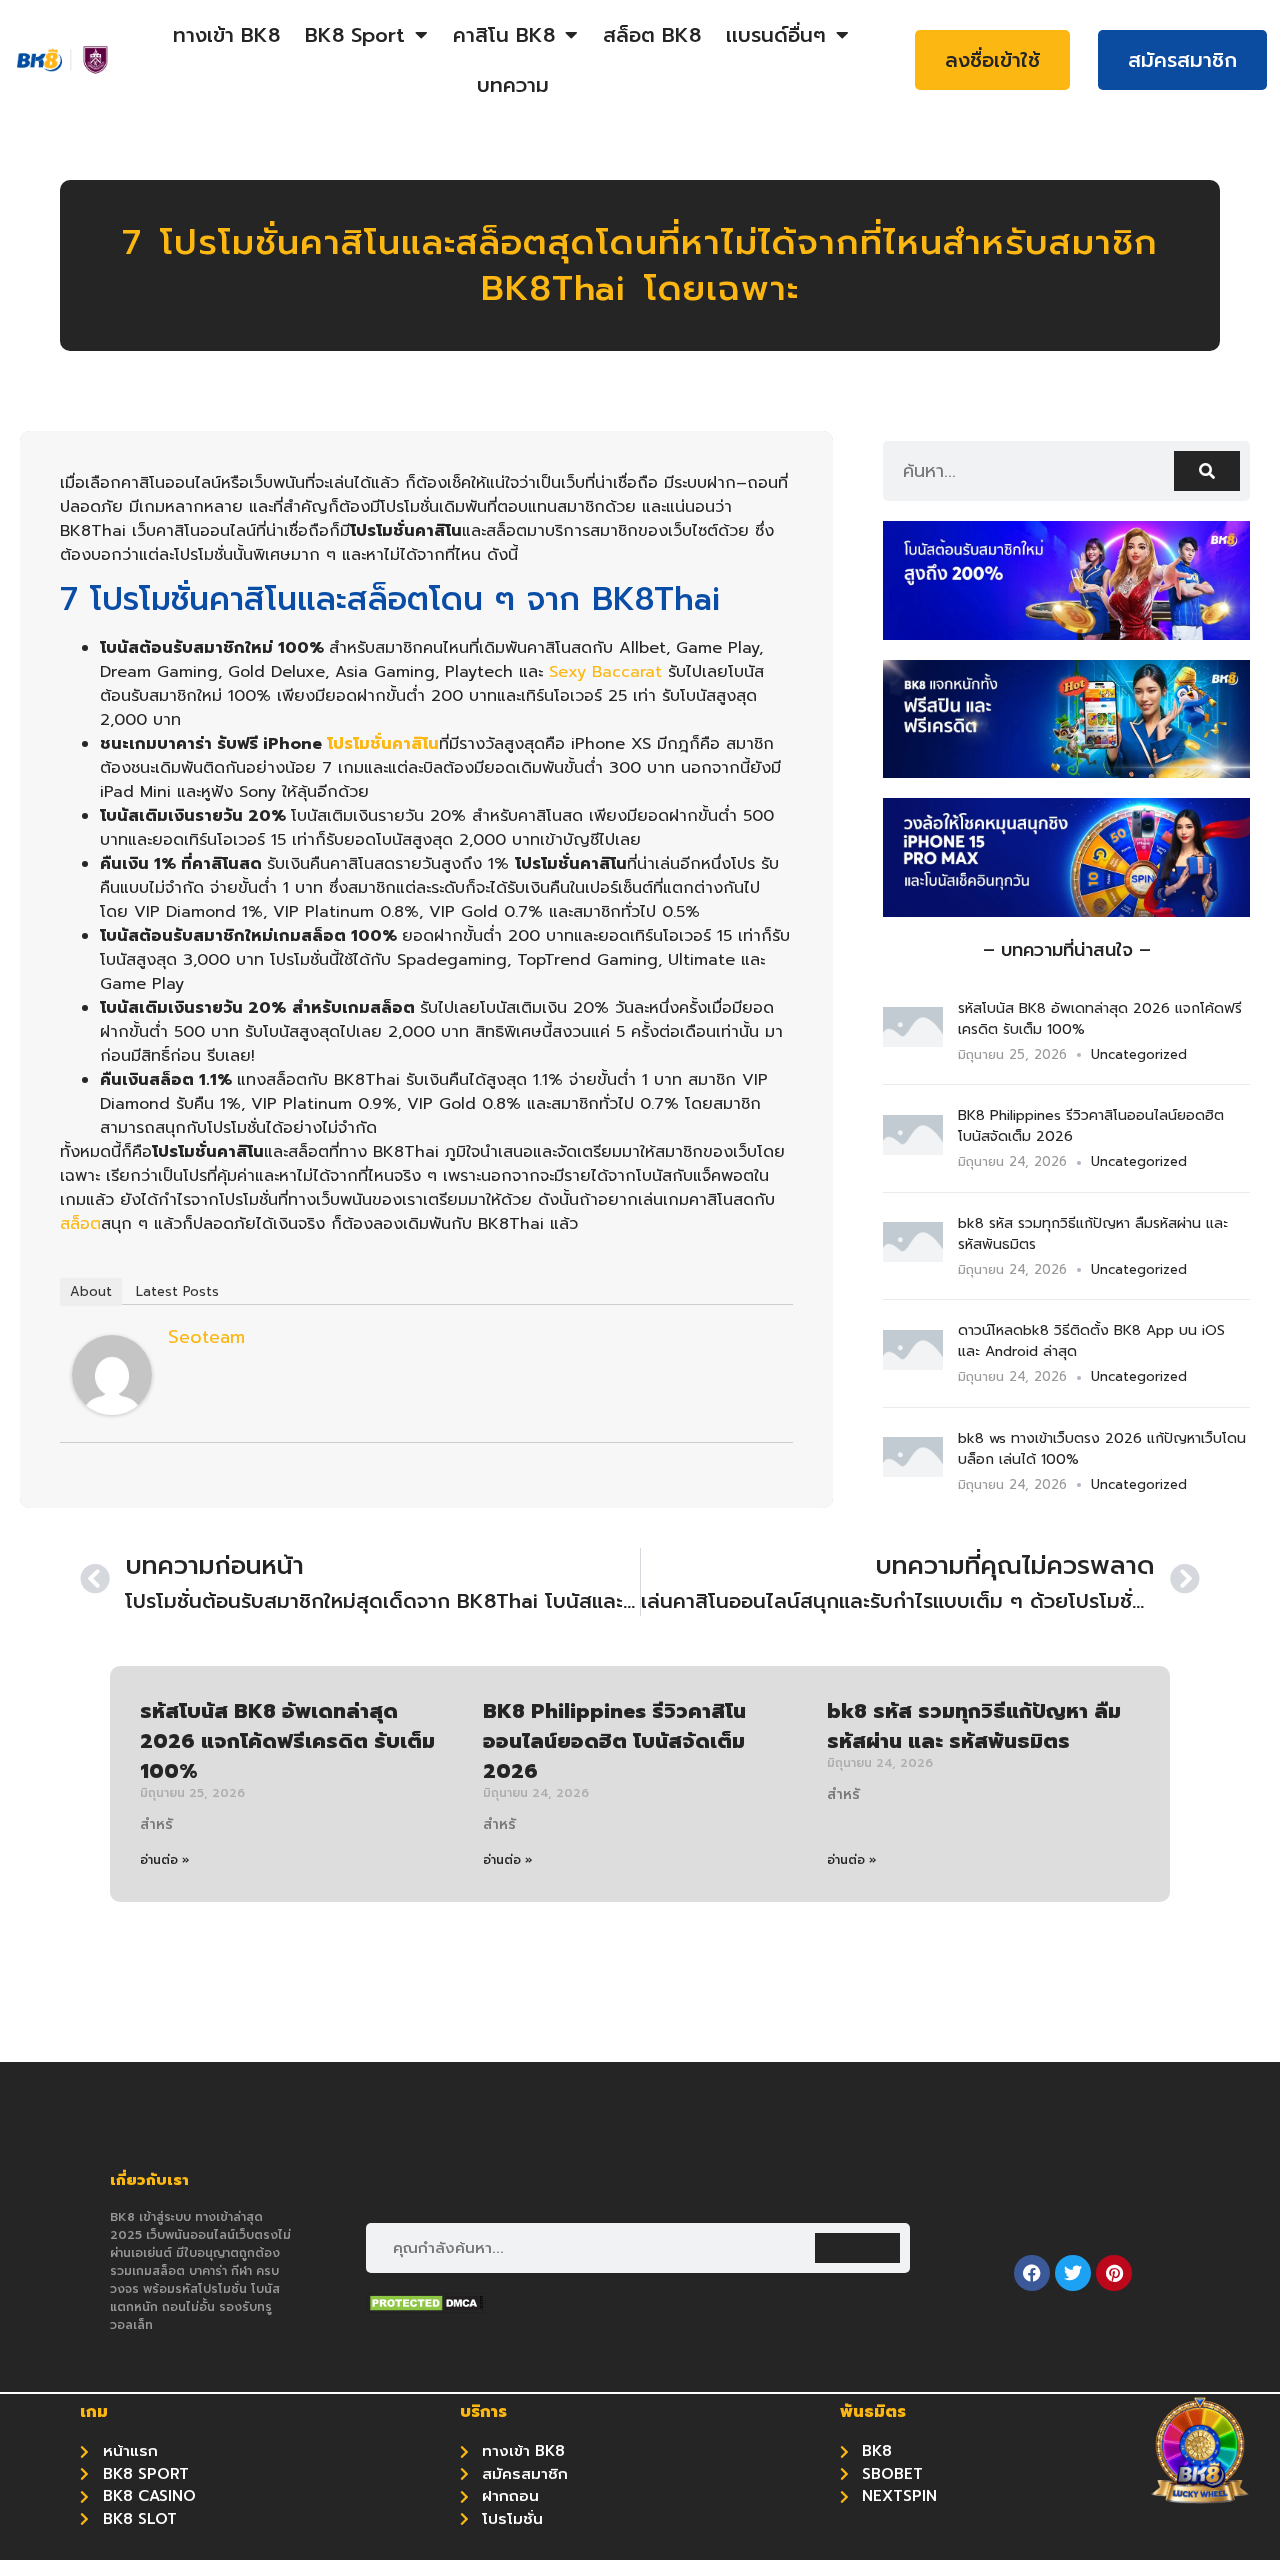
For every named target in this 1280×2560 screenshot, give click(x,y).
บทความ (513, 85)
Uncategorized (1139, 1054)
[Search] (1207, 471)
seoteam (206, 1337)
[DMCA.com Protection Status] (426, 2308)
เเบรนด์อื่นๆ (776, 35)
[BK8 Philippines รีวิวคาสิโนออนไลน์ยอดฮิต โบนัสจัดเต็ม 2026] (913, 1149)
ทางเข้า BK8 (226, 35)
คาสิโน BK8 (504, 35)
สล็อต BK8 (652, 35)
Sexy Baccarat (605, 672)
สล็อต (80, 1224)
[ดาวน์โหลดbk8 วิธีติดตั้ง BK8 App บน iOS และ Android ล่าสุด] (913, 1364)
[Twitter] (1073, 2273)
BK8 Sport (355, 35)
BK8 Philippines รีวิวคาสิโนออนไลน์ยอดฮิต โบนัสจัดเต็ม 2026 (614, 1741)
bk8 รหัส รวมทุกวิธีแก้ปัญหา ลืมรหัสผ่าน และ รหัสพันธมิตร (974, 1726)
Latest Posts (177, 1291)
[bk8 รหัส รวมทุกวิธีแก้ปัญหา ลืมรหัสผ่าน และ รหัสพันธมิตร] (913, 1256)
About (91, 1291)
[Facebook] (1032, 2273)
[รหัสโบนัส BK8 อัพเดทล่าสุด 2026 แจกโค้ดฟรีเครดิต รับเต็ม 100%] (913, 1041)
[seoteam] (112, 1410)
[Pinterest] (1114, 2273)
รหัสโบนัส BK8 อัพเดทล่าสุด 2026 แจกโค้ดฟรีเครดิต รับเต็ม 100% (287, 1741)
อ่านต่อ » (165, 1860)
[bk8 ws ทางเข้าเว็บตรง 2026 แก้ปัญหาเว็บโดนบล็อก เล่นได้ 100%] (913, 1471)
